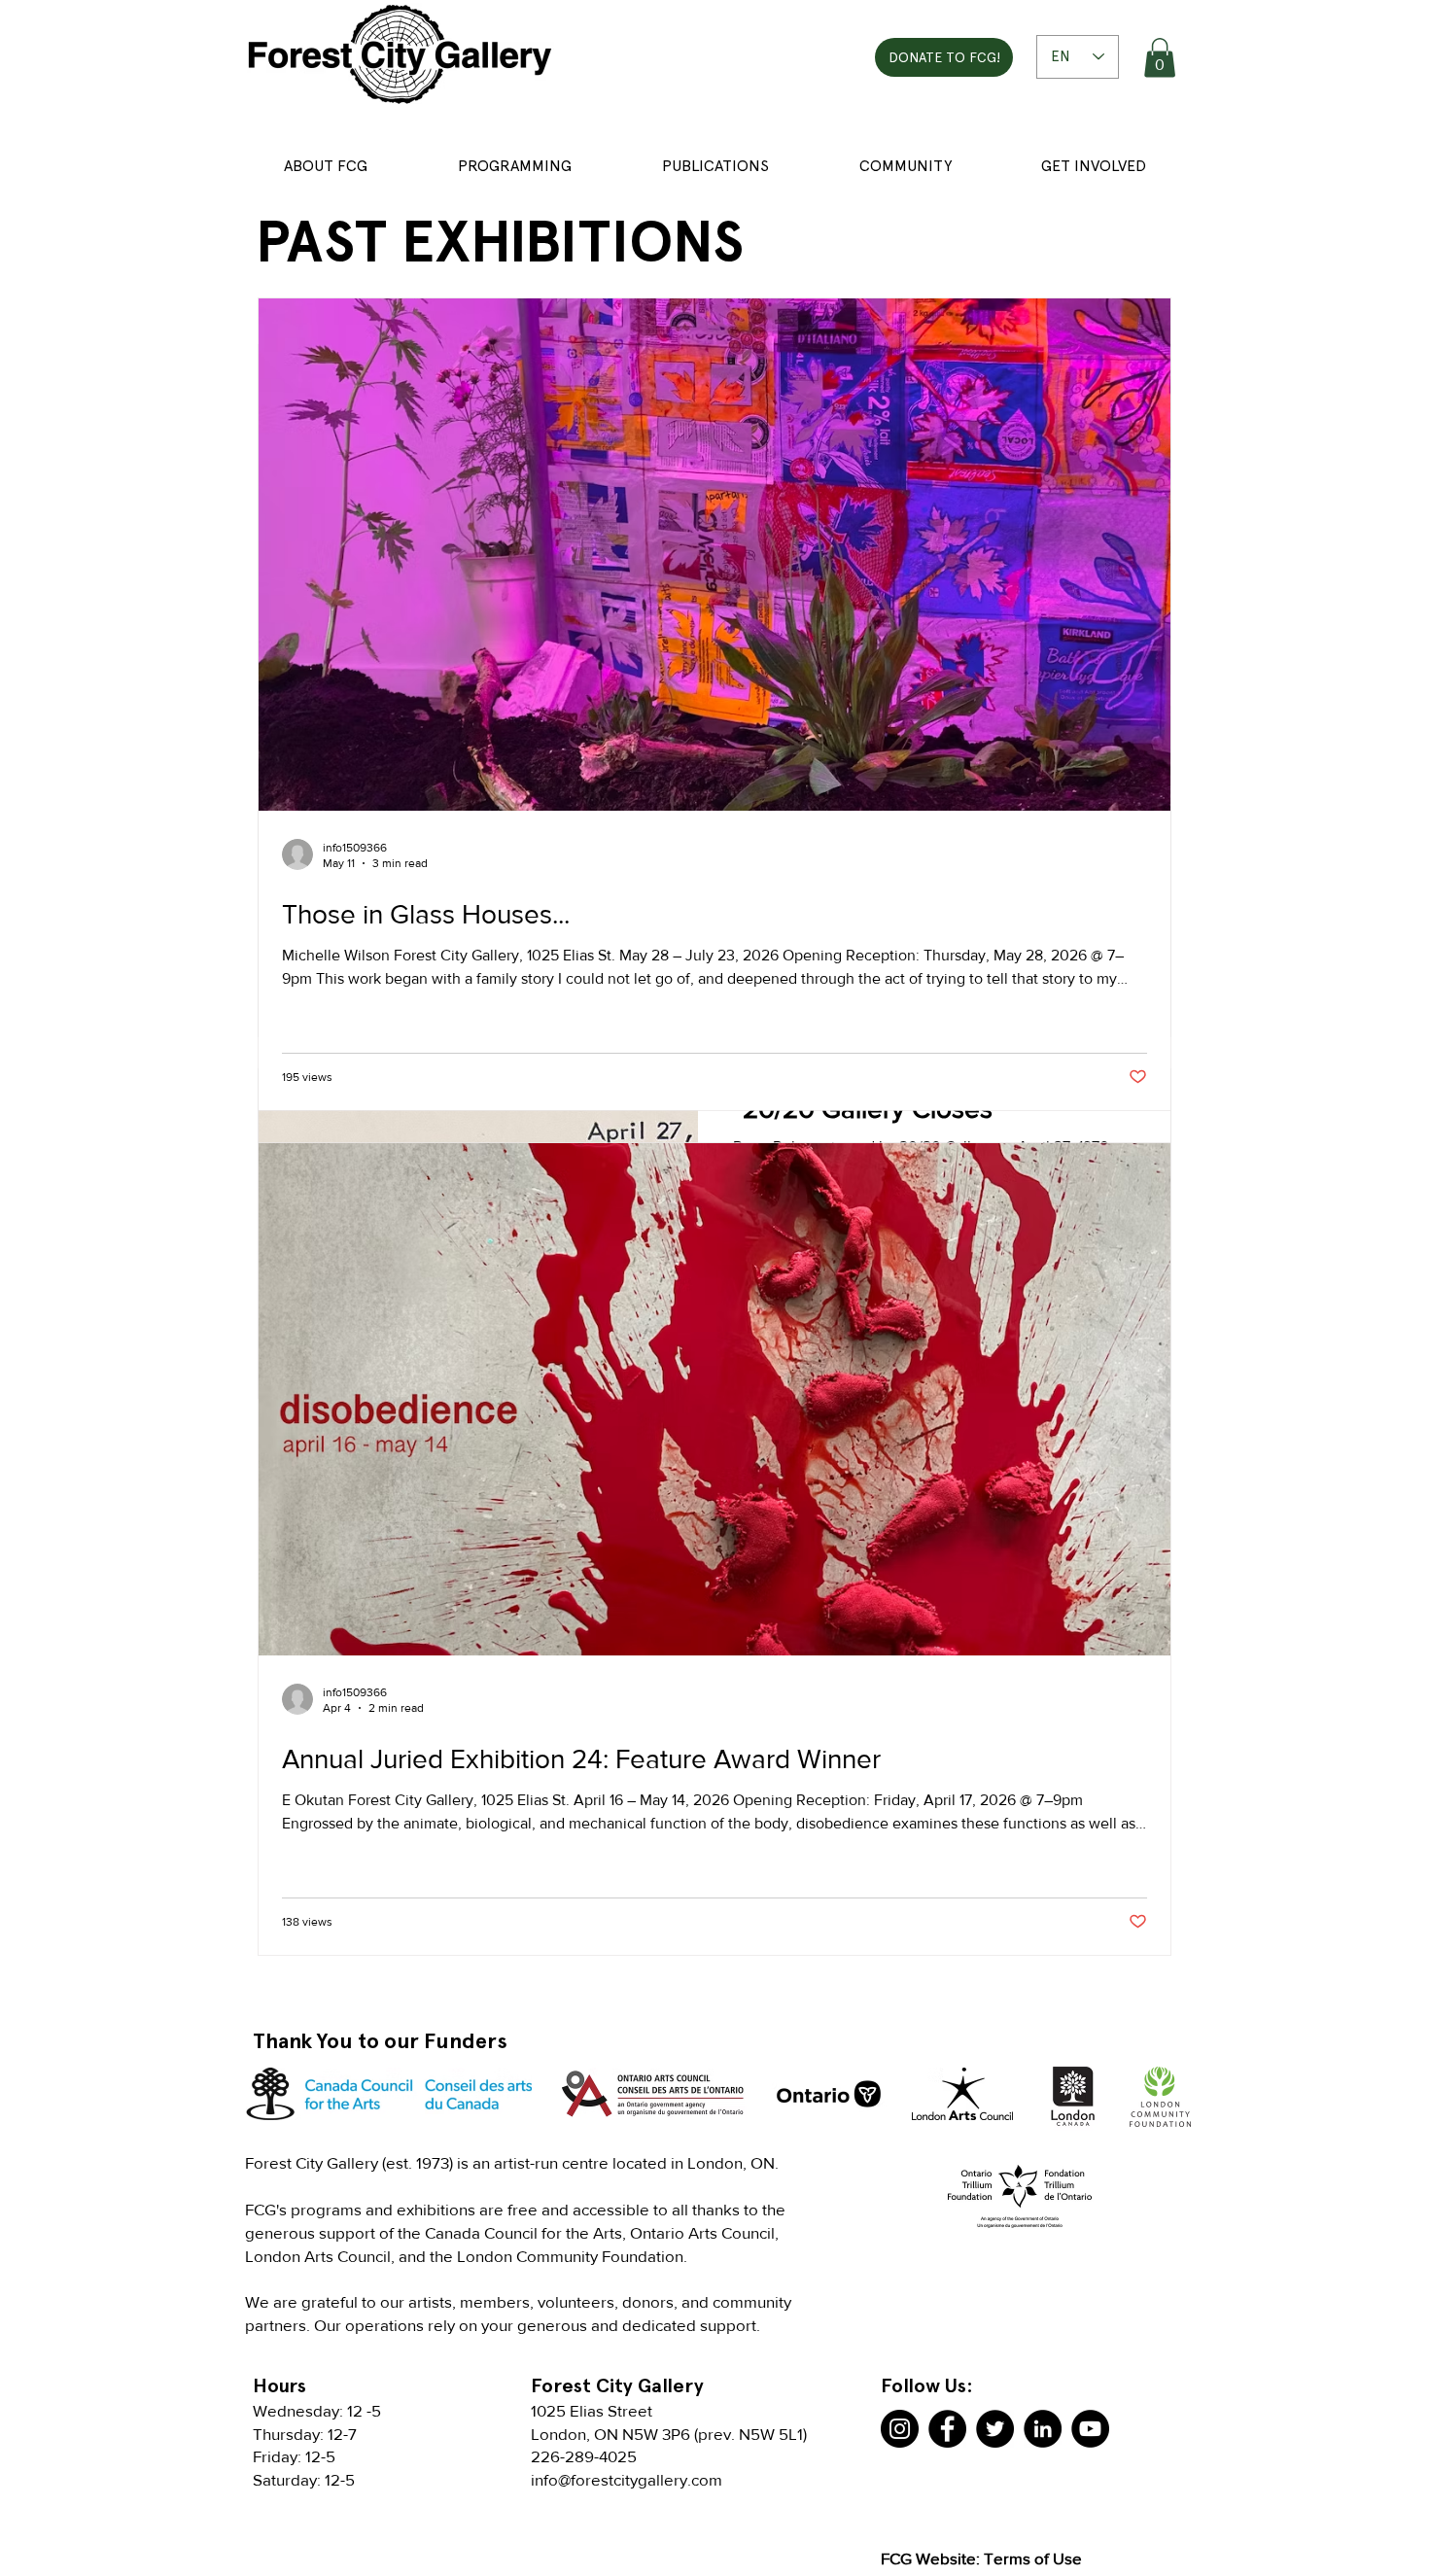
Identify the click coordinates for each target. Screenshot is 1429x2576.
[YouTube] (1090, 2429)
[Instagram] (900, 2429)
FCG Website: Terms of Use (981, 2558)
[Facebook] (947, 2429)
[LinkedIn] (1043, 2429)
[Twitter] (995, 2429)
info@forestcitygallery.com (627, 2479)
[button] (1160, 58)
